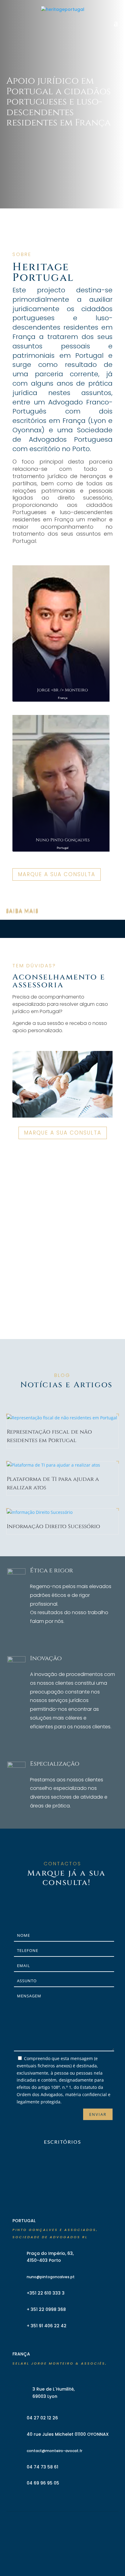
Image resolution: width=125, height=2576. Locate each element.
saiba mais (22, 911)
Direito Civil (28, 899)
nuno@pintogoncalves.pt (51, 2277)
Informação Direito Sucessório (53, 1526)
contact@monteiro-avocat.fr (54, 2451)
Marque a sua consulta (57, 874)
